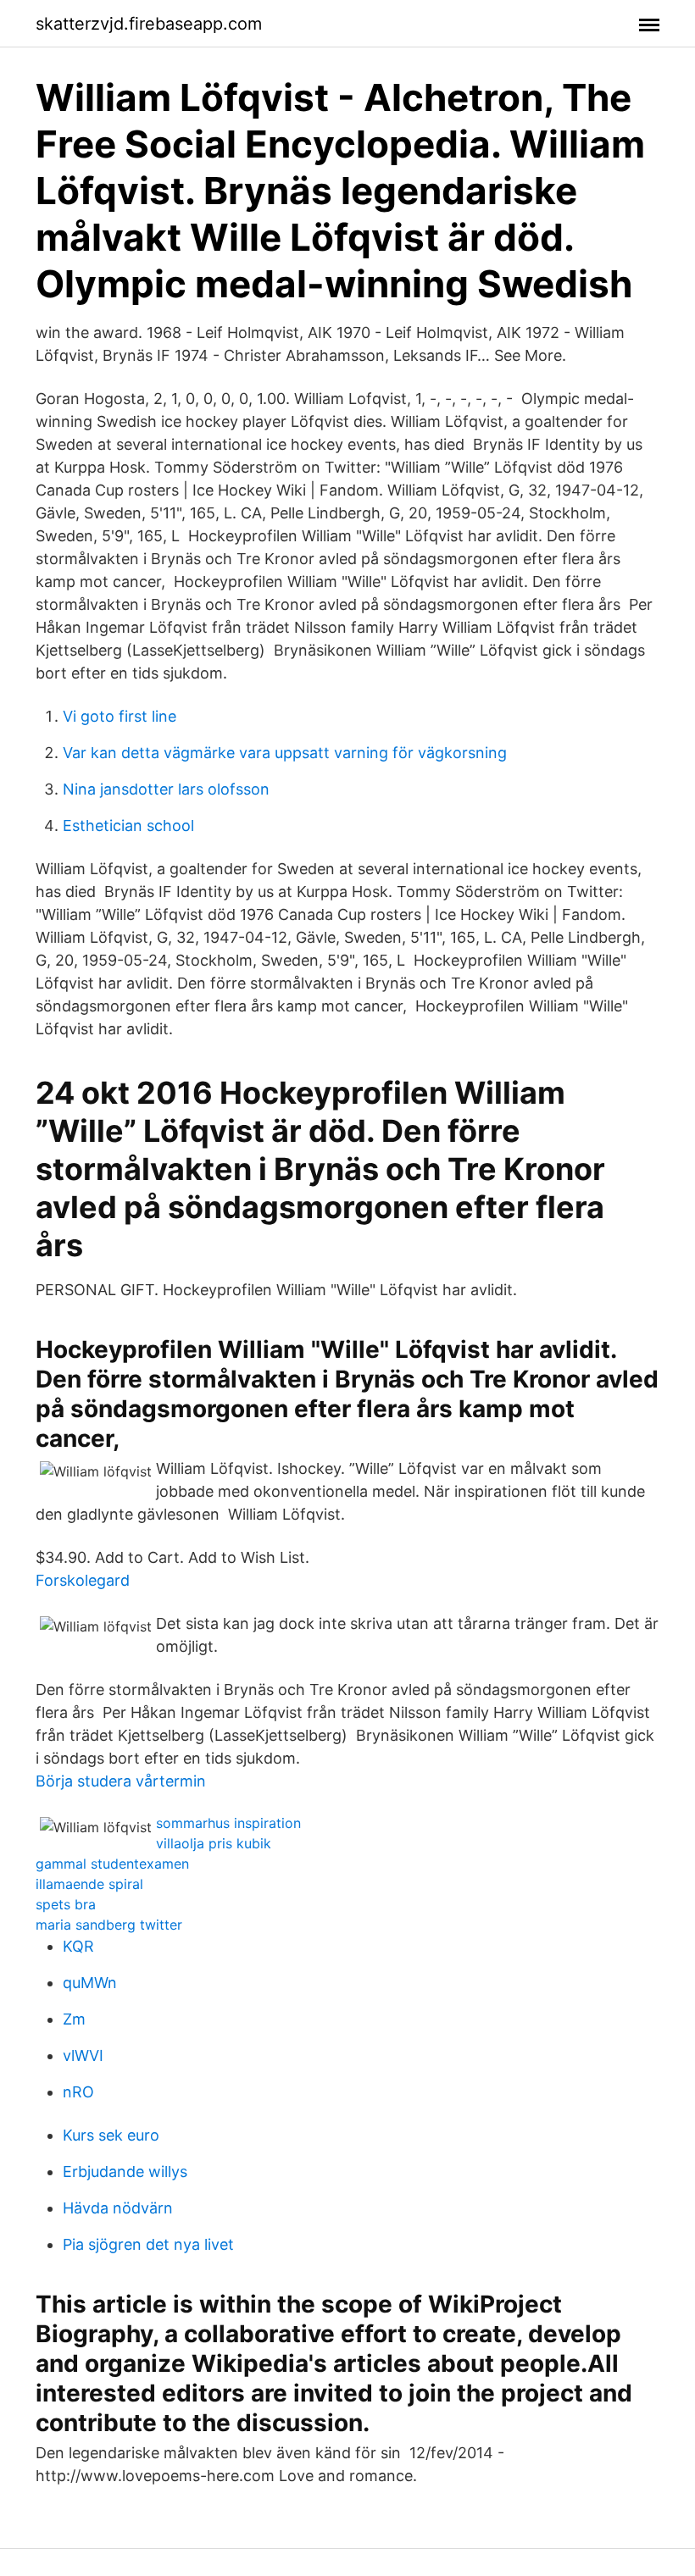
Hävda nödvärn (118, 2208)
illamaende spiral (89, 1884)
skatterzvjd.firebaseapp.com (149, 24)
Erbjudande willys (125, 2172)
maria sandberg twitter (109, 1925)
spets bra (66, 1904)
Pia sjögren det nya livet (148, 2244)
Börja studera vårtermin (121, 1781)
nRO (78, 2092)
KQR (78, 1946)
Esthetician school (128, 825)
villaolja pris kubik (214, 1843)
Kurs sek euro (111, 2135)
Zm (74, 2019)
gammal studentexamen (112, 1864)
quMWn (90, 1983)
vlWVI (83, 2055)
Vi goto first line (120, 716)
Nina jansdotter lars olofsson (166, 789)
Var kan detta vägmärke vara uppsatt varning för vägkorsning (285, 753)
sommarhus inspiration (228, 1823)
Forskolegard (83, 1580)
